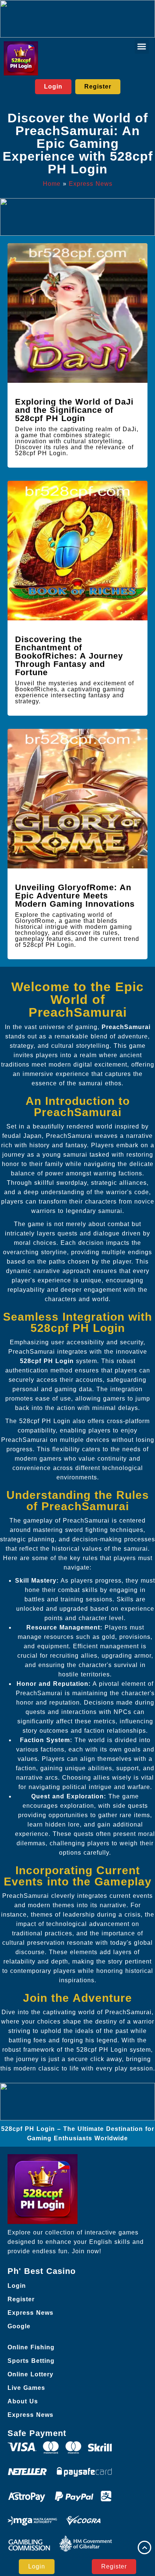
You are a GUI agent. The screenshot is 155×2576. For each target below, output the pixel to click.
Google (19, 2326)
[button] (142, 47)
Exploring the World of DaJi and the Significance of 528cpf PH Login (74, 410)
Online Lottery (30, 2374)
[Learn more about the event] (77, 19)
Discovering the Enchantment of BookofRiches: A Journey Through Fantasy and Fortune (69, 656)
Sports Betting (31, 2361)
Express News (91, 184)
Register (21, 2299)
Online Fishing (31, 2347)
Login (17, 2286)
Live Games (26, 2388)
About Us (23, 2401)
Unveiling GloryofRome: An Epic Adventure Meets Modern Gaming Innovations (75, 896)
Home (52, 184)
